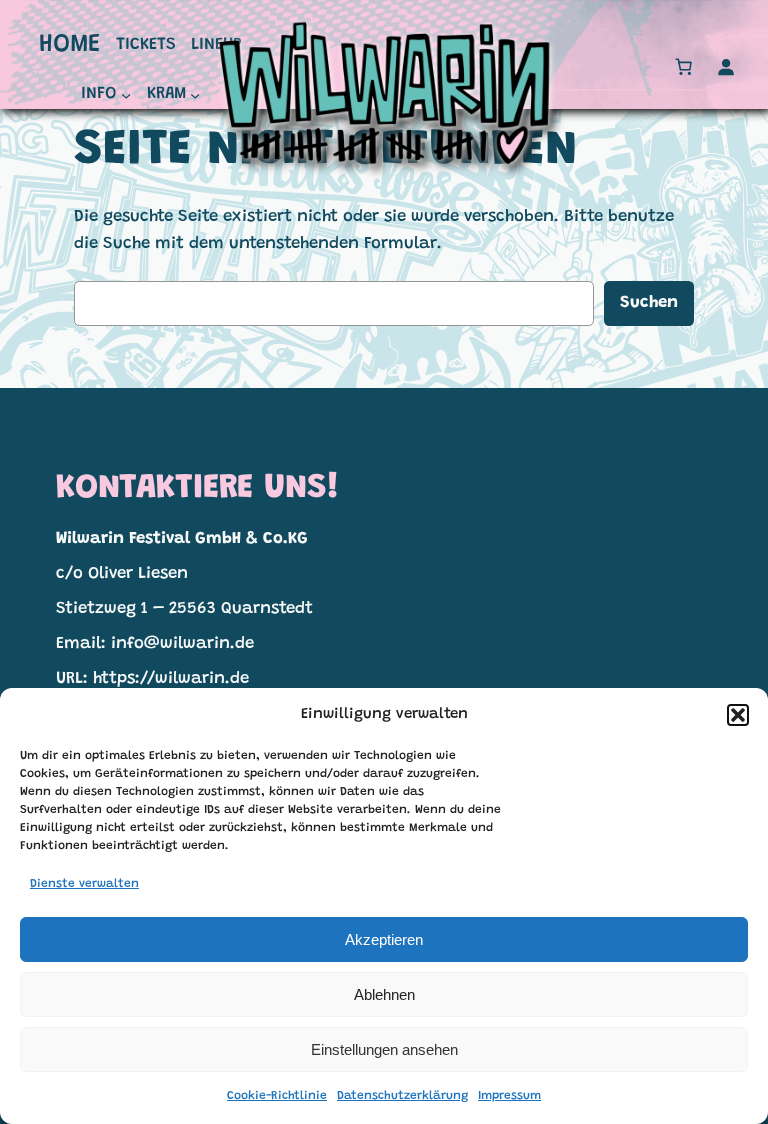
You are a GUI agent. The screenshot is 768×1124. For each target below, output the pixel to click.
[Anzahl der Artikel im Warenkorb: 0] (684, 67)
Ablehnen (384, 994)
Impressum (509, 1096)
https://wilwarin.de (171, 679)
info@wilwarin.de (182, 644)
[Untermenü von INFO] (126, 95)
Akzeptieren (384, 939)
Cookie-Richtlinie (277, 1096)
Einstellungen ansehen (384, 1049)
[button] (738, 715)
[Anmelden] (726, 67)
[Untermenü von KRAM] (195, 95)
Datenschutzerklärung (402, 1096)
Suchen (649, 303)
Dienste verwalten (84, 884)
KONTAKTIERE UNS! (197, 489)
